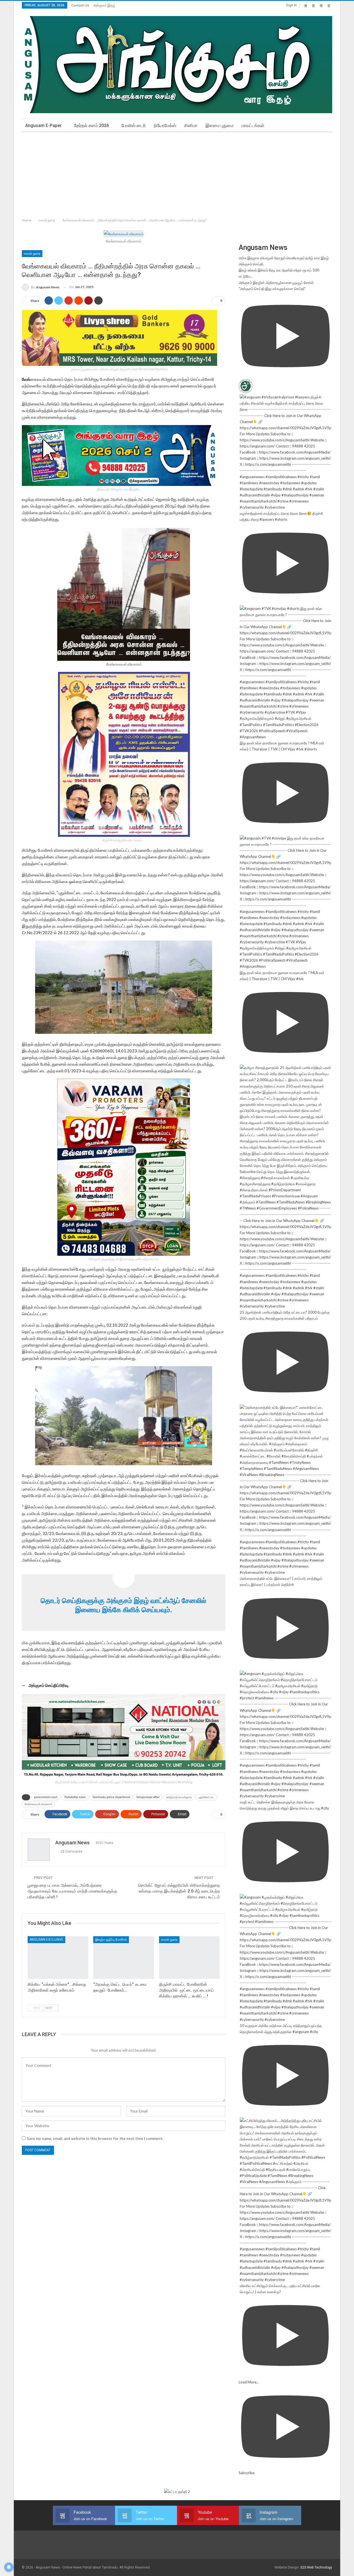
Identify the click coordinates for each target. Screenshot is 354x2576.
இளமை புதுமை (219, 125)
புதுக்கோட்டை (206, 1797)
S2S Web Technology (316, 2567)
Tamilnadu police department (111, 1797)
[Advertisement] (177, 174)
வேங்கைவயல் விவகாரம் (38, 1804)
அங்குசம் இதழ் (104, 5)
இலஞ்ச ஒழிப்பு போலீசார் (111, 1940)
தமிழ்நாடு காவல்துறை (179, 1797)
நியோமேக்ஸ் (165, 125)
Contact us (80, 5)
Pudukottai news (75, 1797)
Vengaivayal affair (148, 1797)
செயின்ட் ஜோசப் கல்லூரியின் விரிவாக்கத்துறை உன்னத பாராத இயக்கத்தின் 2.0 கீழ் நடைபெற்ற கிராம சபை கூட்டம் (179, 1891)
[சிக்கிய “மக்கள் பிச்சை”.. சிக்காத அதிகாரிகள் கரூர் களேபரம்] (58, 1957)
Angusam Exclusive (46, 1940)
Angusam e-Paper (43, 125)
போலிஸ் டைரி (134, 125)
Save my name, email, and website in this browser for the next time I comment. (95, 2139)
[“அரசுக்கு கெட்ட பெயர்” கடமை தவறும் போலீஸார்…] (123, 1957)
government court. (46, 1797)
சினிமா (191, 125)
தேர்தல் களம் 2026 (92, 125)
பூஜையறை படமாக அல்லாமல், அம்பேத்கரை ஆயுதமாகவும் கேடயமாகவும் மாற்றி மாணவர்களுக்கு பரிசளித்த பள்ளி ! (72, 1891)
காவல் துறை (32, 253)
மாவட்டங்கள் (253, 125)
